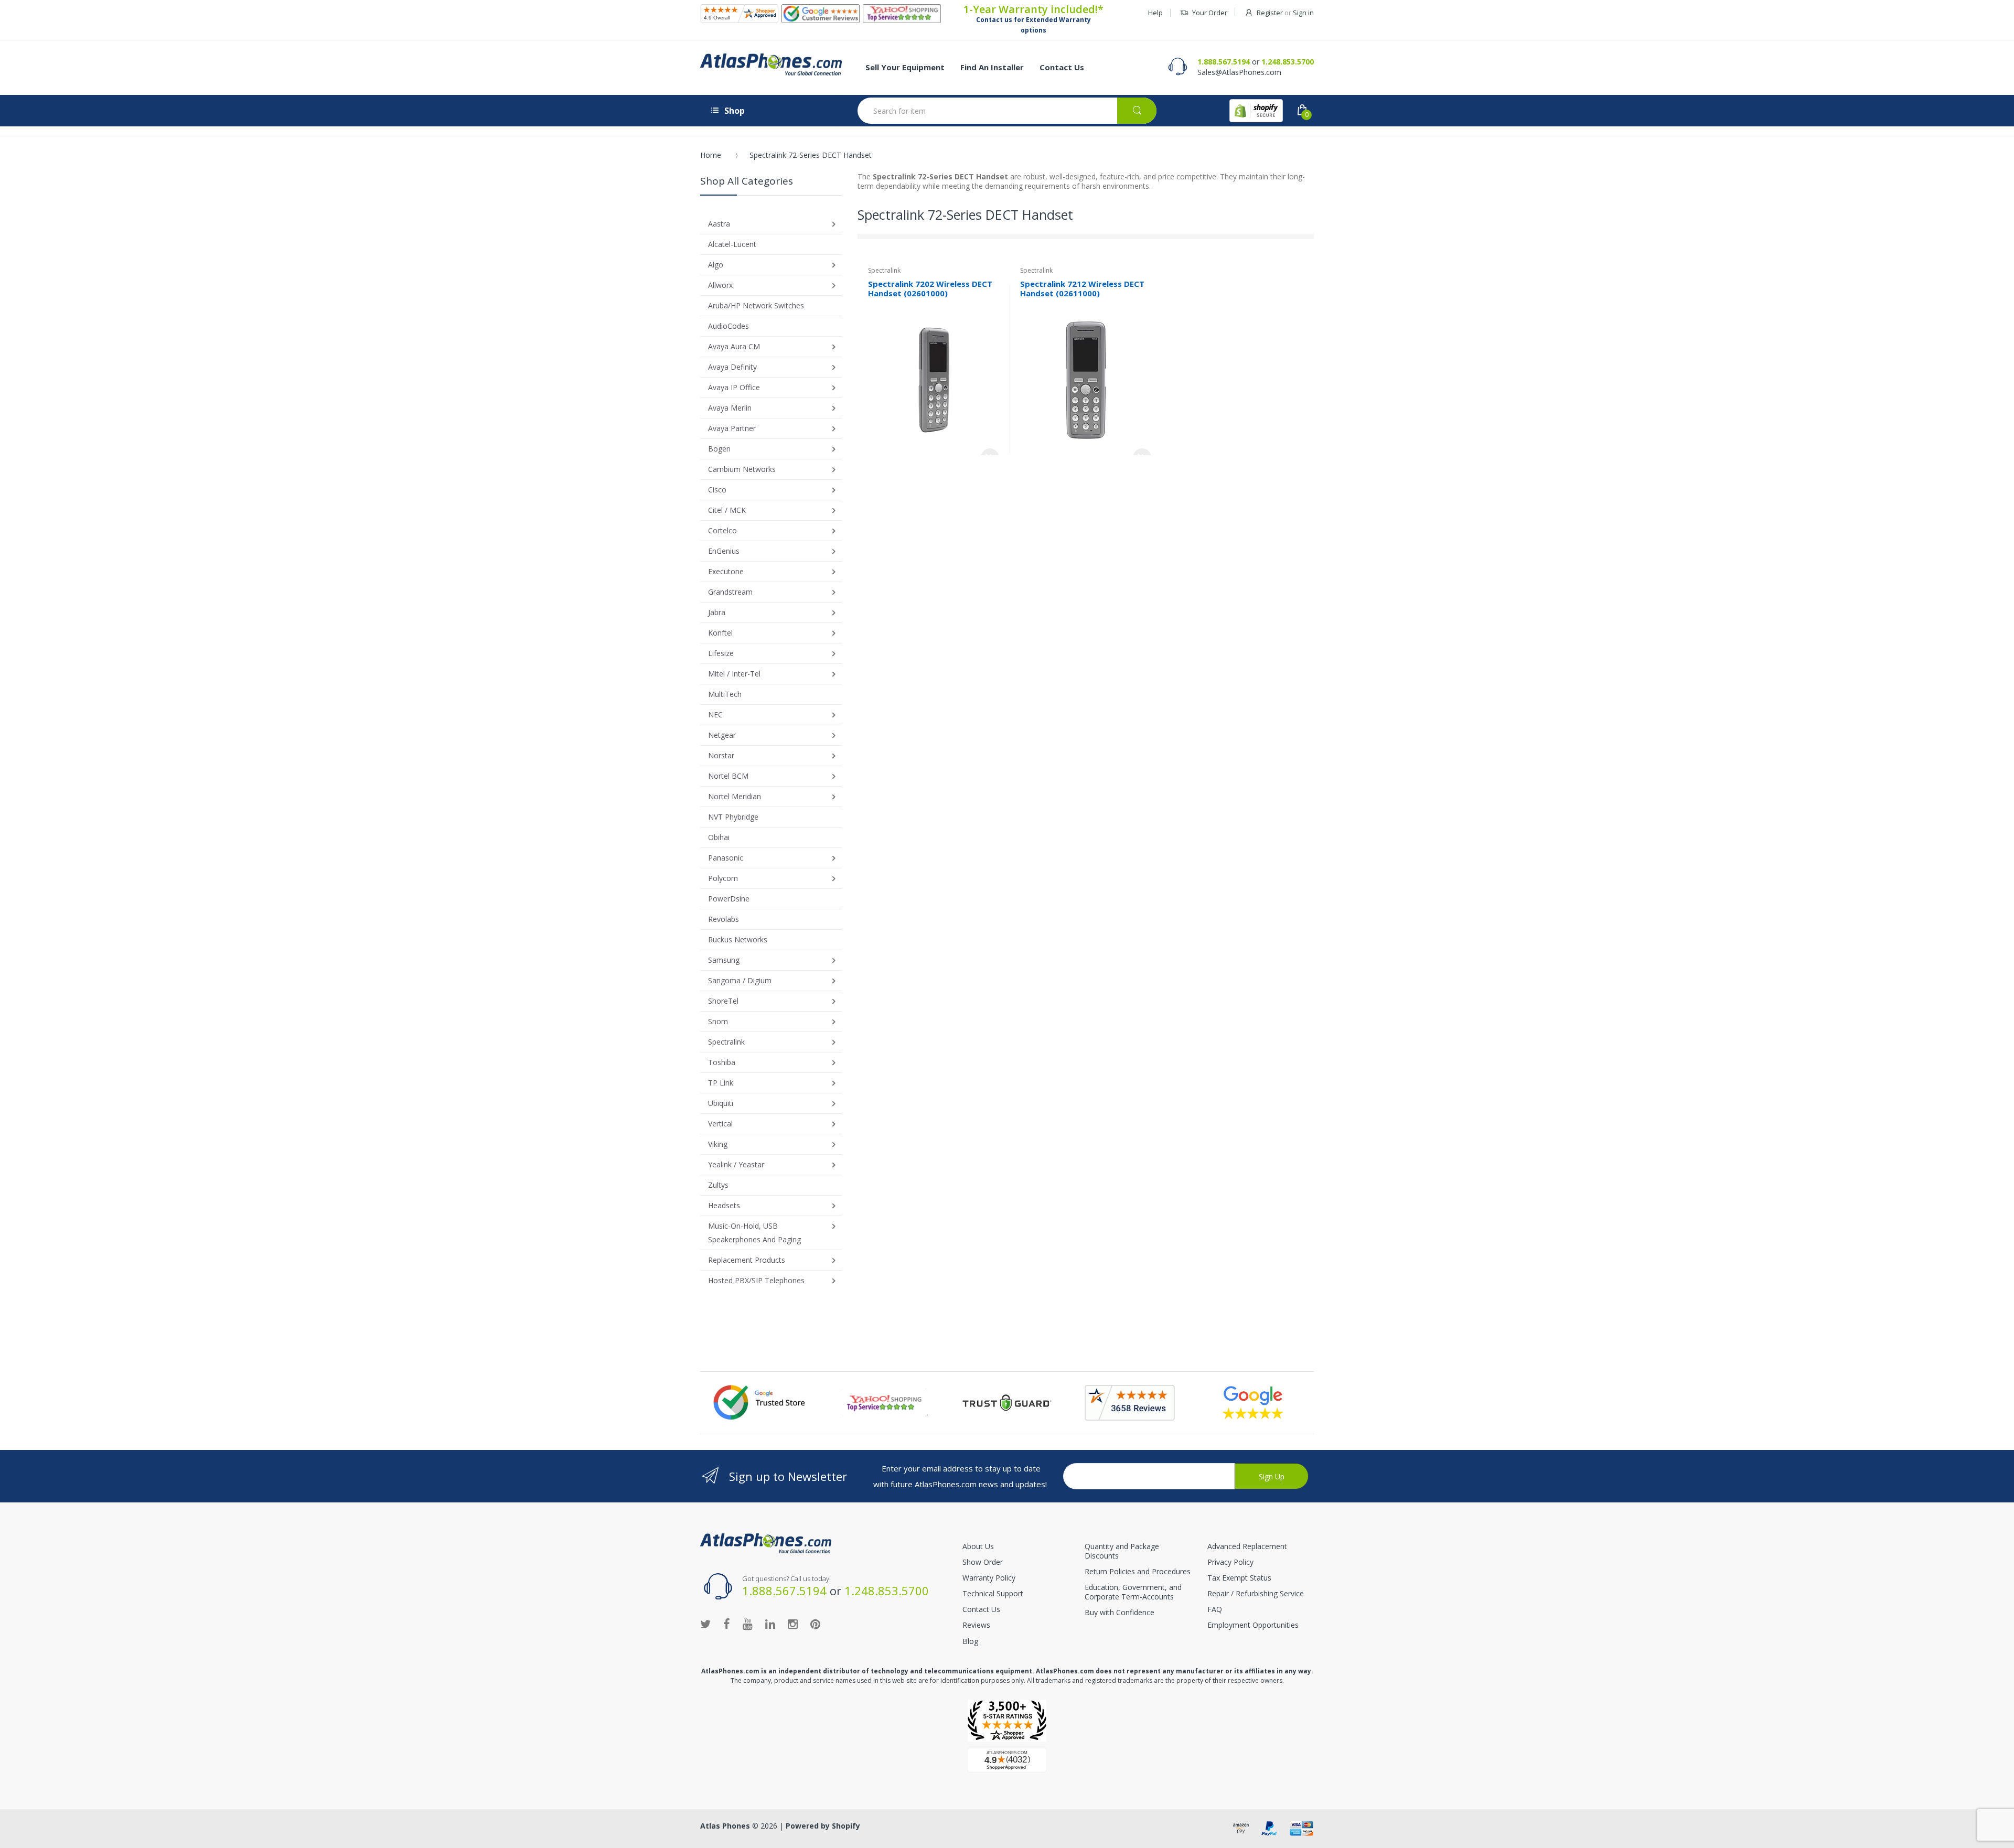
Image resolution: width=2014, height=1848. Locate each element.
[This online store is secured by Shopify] (1256, 111)
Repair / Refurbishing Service (1256, 1593)
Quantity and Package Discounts (1122, 1551)
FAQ (1215, 1609)
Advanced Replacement (1247, 1546)
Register (1270, 13)
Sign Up (1272, 1476)
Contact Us (981, 1609)
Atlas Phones (725, 1826)
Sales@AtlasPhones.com (1239, 72)
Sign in (1303, 13)
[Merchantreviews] (821, 14)
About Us (978, 1546)
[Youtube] (748, 1624)
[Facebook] (727, 1624)
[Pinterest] (815, 1624)
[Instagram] (793, 1624)
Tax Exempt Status (1239, 1578)
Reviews (976, 1625)
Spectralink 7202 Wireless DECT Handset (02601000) (930, 289)
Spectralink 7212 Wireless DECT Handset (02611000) (1082, 289)
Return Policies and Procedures (1138, 1571)
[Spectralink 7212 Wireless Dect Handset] (1086, 379)
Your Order (1210, 13)
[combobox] (1007, 111)
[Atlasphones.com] (739, 14)
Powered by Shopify (823, 1826)
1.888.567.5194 (1224, 62)
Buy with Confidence (1120, 1612)
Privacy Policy (1230, 1562)
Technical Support (993, 1593)
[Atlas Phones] (771, 65)
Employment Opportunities (1253, 1625)
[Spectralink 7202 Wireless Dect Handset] (934, 379)
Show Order (983, 1562)
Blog (970, 1641)
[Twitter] (705, 1624)
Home (711, 155)
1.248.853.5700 (1288, 62)
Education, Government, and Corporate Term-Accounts (1133, 1592)
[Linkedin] (770, 1624)
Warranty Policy (989, 1578)
